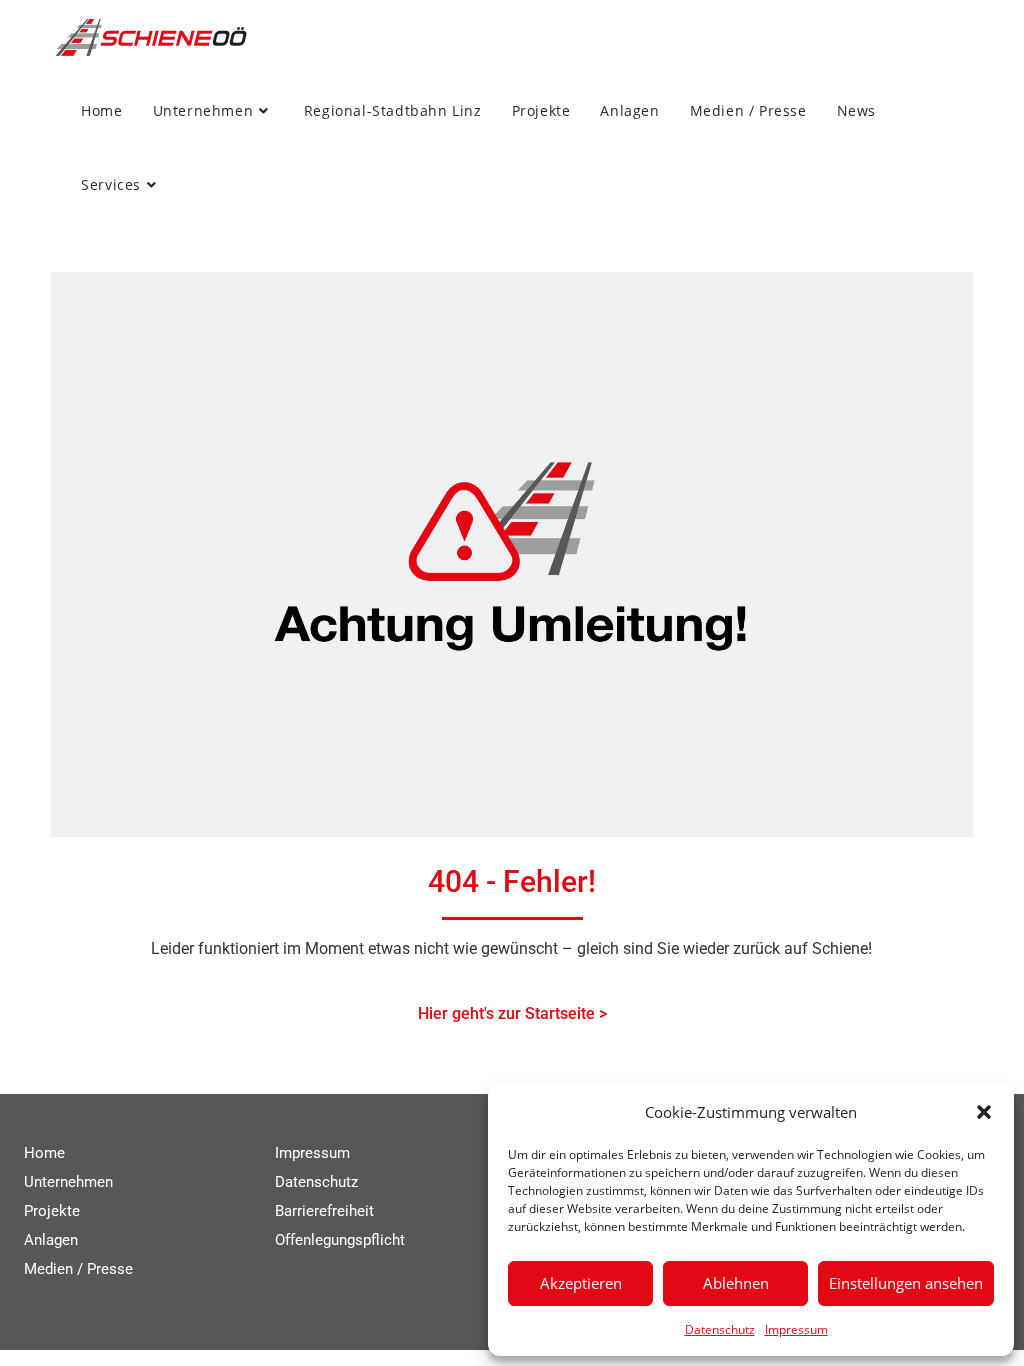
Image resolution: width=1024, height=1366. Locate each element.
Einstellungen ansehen (906, 1283)
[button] (984, 1112)
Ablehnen (736, 1283)
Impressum (796, 1329)
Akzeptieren (581, 1283)
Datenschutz (720, 1329)
